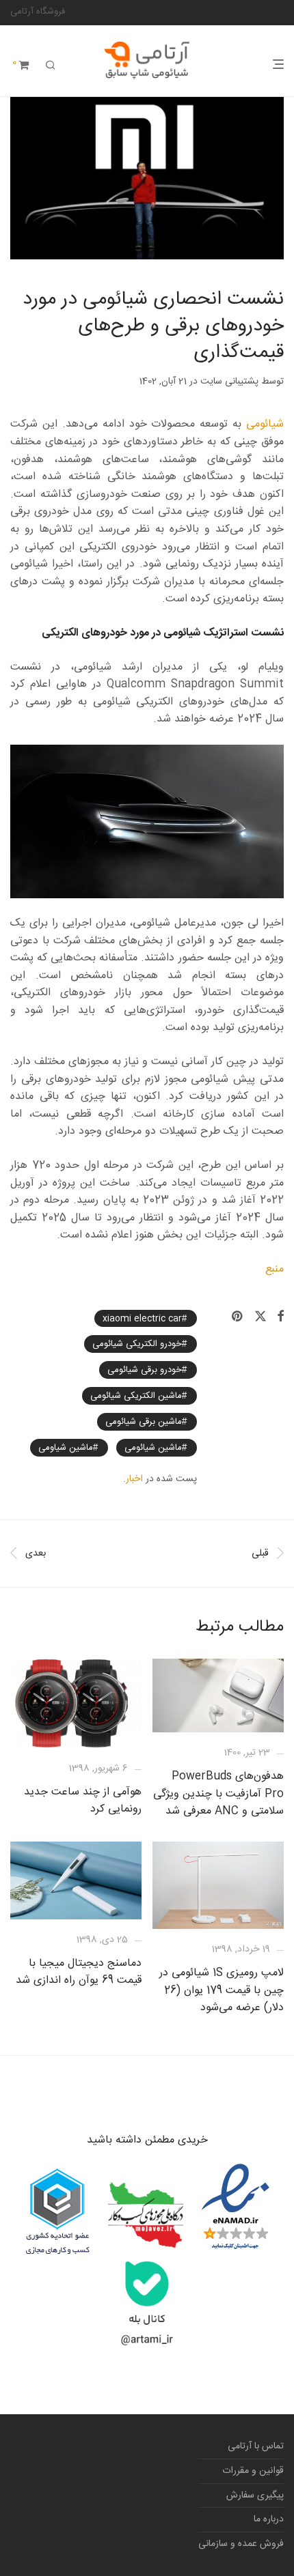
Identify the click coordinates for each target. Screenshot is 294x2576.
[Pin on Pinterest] (238, 1317)
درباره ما (269, 2519)
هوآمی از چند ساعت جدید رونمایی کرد (83, 1801)
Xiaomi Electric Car (142, 1318)
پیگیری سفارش (255, 2495)
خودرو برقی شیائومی (145, 1370)
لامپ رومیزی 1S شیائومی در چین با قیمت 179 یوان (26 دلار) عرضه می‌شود (222, 1990)
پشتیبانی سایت (229, 382)
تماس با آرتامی (256, 2446)
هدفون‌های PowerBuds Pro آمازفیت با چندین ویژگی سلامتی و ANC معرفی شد (218, 1794)
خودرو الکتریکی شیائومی (137, 1344)
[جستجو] (51, 66)
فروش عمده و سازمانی (241, 2544)
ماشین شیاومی (66, 1448)
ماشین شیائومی (153, 1448)
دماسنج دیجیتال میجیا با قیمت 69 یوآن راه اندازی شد (79, 1972)
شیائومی (265, 424)
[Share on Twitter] (260, 1317)
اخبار (134, 1479)
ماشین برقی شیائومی (144, 1422)
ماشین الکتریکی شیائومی (136, 1396)
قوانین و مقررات (253, 2471)
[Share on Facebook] (280, 1317)
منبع (275, 1269)
